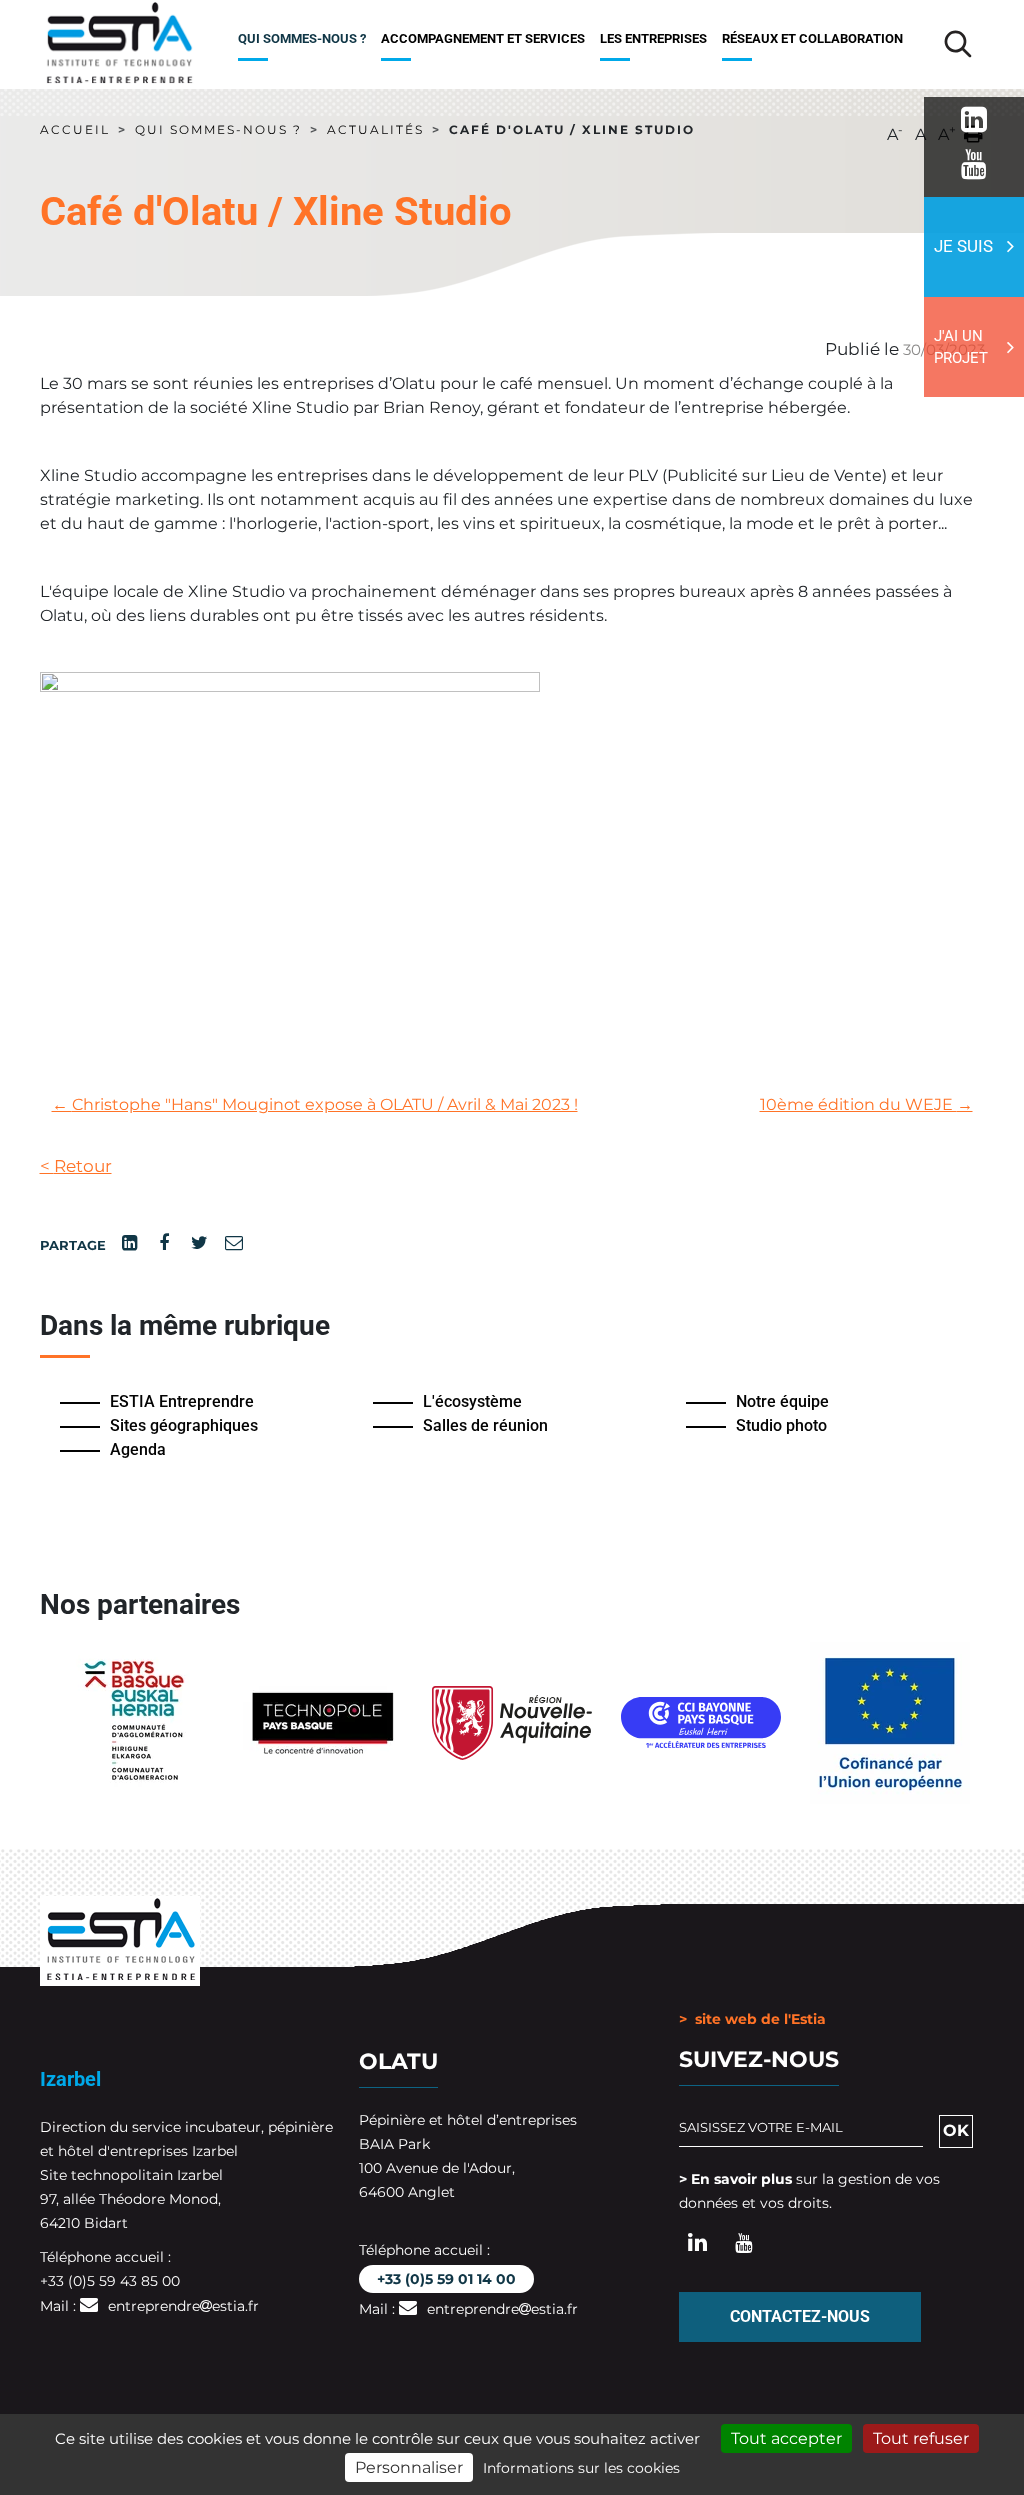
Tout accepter (786, 2438)
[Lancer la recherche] (958, 44)
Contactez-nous (800, 2316)
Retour (76, 1165)
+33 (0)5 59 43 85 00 (110, 2281)
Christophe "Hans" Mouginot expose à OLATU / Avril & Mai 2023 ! (315, 1104)
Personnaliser (409, 2467)
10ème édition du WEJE (866, 1104)
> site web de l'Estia (752, 2019)
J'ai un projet (961, 347)
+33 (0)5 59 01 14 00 (446, 2279)
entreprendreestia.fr (183, 2306)
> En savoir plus (735, 2179)
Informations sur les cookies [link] (581, 2468)
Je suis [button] (963, 246)
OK (956, 2130)
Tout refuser (921, 2438)
